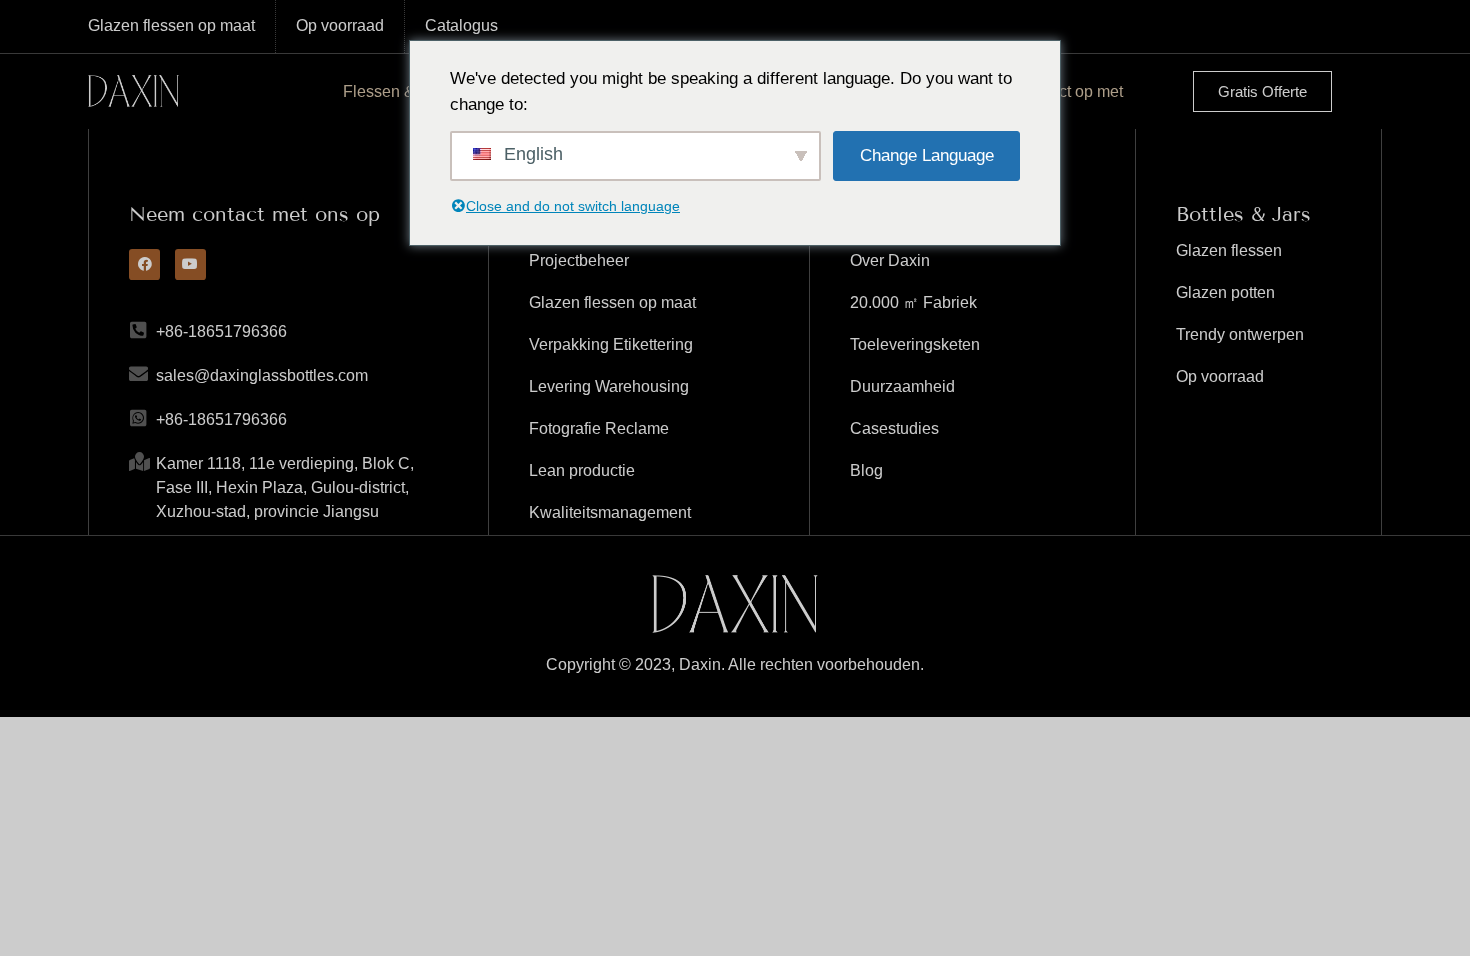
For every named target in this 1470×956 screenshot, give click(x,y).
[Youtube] (190, 264)
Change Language (927, 155)
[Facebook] (144, 264)
